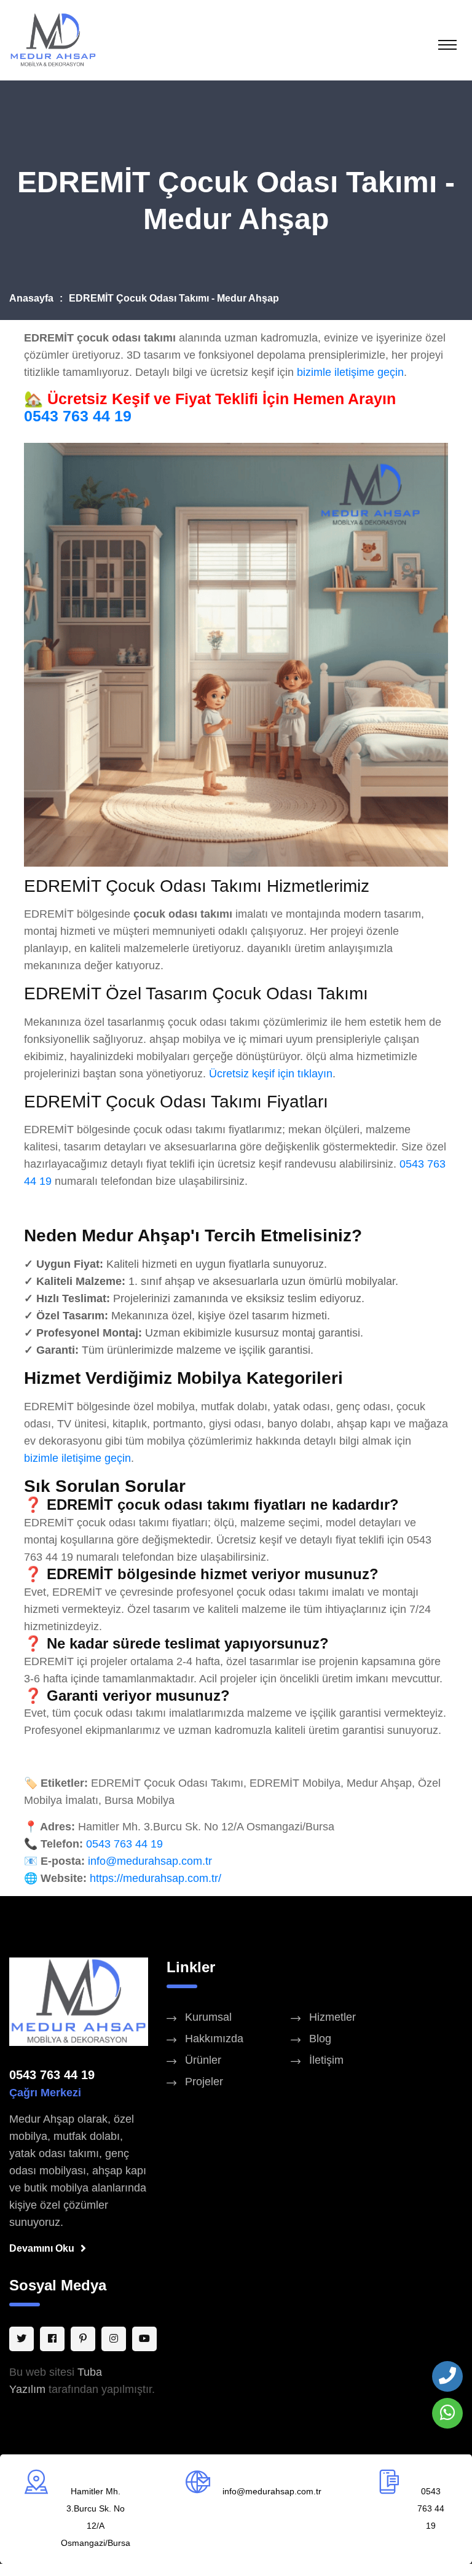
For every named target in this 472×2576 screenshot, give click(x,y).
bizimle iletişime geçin (350, 372)
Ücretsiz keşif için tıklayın (271, 1074)
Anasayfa (31, 298)
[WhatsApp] (447, 2413)
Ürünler (203, 2060)
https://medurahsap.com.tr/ (155, 1878)
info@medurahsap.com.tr (150, 1861)
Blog (320, 2039)
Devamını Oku (42, 2248)
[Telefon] (447, 2376)
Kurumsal (208, 2017)
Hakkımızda (214, 2039)
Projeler (204, 2082)
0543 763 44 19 (78, 416)
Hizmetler (332, 2017)
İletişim (326, 2060)
